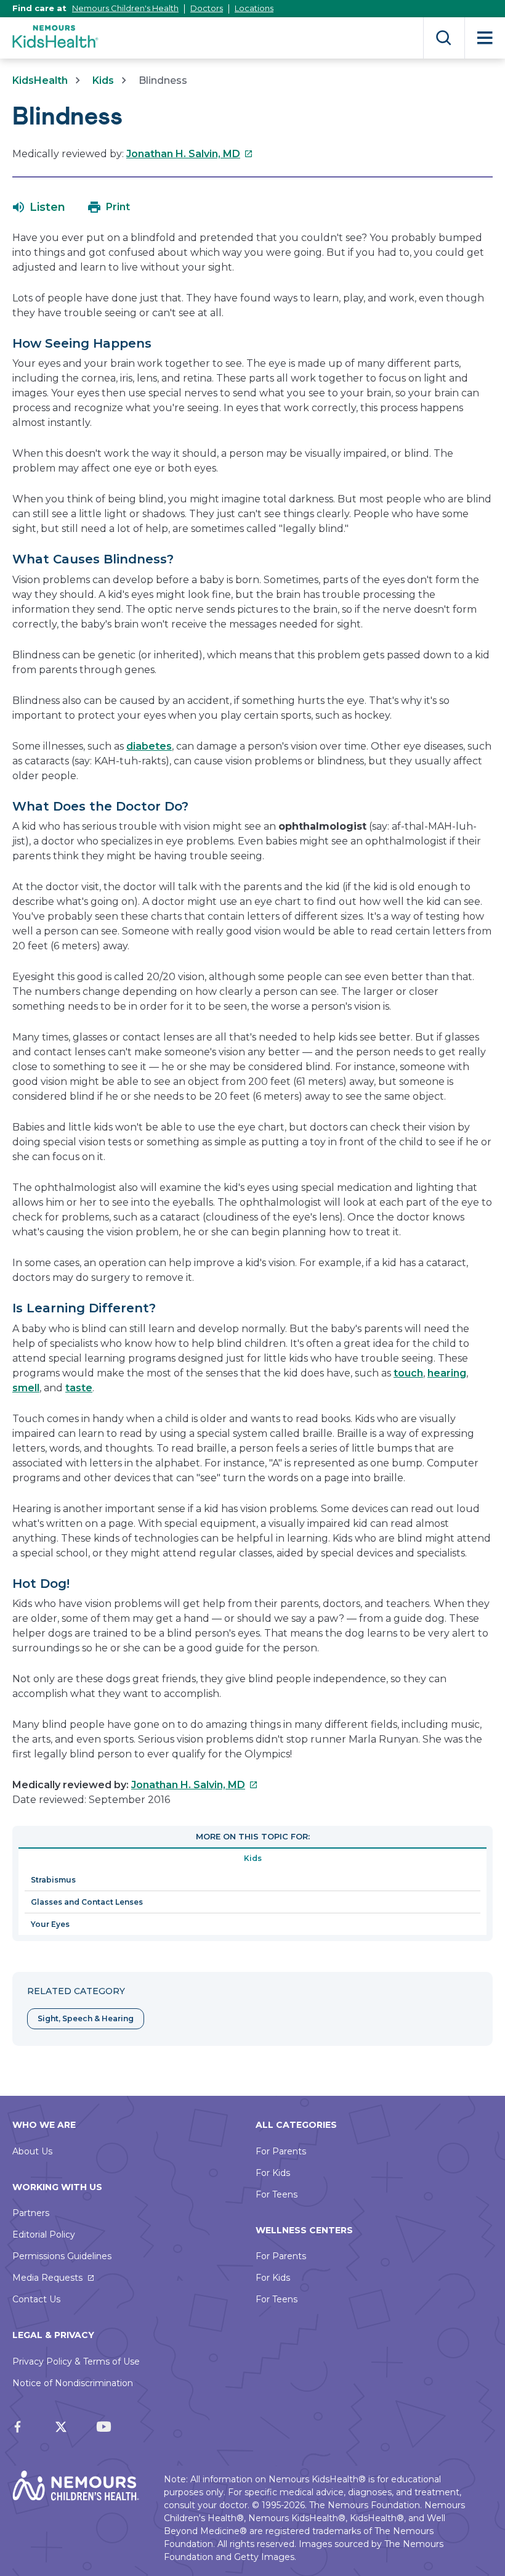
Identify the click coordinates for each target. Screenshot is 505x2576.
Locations (254, 8)
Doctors (207, 8)
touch (408, 1373)
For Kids (273, 2173)
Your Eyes (50, 1924)
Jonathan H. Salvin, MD (190, 154)
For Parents (281, 2151)
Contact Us (36, 2299)
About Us (32, 2151)
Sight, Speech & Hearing (86, 2018)
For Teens (277, 2194)
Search (444, 38)
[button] (39, 207)
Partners (31, 2213)
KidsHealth (40, 80)
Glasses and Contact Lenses (87, 1902)
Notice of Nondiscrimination (73, 2383)
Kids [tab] (253, 1858)
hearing (447, 1373)
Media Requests (47, 2278)
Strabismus (53, 1880)
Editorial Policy (44, 2235)
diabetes (149, 746)
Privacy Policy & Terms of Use (76, 2361)
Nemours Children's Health (125, 8)
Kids (103, 80)
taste (79, 1388)
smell (26, 1388)
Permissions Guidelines (62, 2256)
